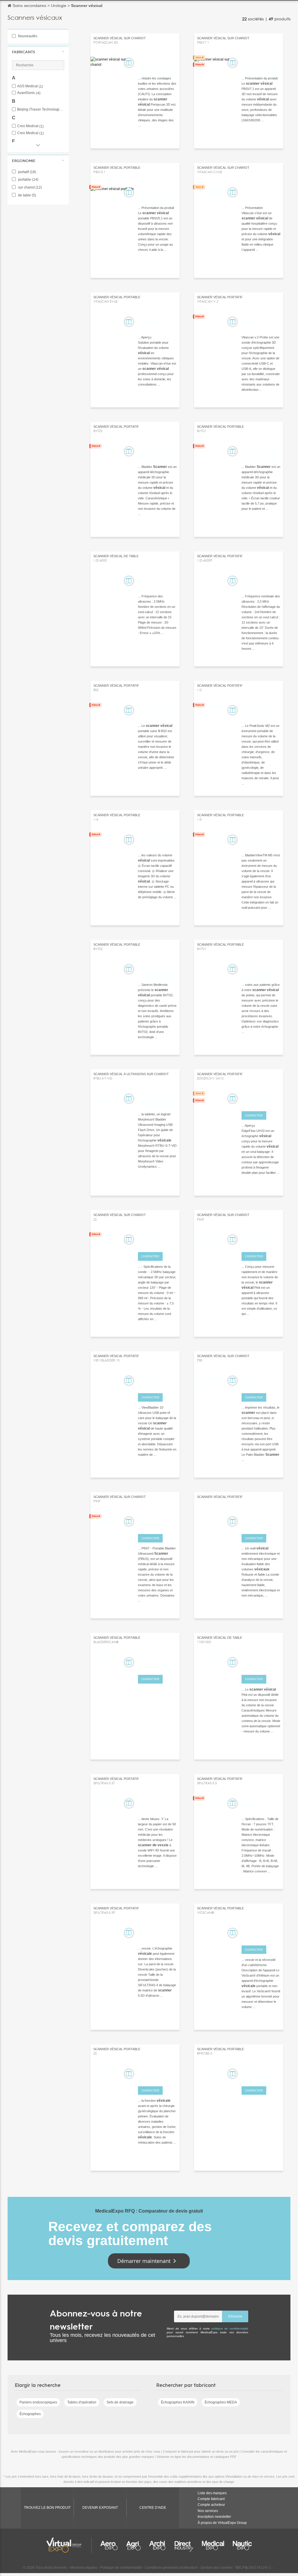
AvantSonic (29, 93)
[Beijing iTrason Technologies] (157, 711)
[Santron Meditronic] (157, 970)
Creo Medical (30, 126)
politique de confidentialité (230, 2329)
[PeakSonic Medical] (261, 711)
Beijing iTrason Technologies (41, 110)
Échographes (30, 2414)
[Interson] (157, 1382)
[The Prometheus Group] (157, 1100)
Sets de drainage (120, 2402)
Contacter (254, 1115)
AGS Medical (30, 86)
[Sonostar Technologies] (261, 2075)
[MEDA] (157, 582)
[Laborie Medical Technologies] (157, 64)
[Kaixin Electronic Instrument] (157, 452)
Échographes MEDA (221, 2402)
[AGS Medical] (157, 2075)
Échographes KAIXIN (178, 2402)
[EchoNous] (261, 1522)
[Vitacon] (261, 193)
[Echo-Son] (157, 1522)
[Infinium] (261, 1934)
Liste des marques (212, 2493)
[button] (38, 52)
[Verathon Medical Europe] (157, 1663)
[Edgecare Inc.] (261, 1100)
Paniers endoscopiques (38, 2402)
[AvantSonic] (157, 1240)
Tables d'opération (82, 2402)
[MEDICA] (261, 1382)
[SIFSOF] (157, 1804)
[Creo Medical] (261, 1240)
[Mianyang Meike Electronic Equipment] (261, 64)
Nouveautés (27, 36)
